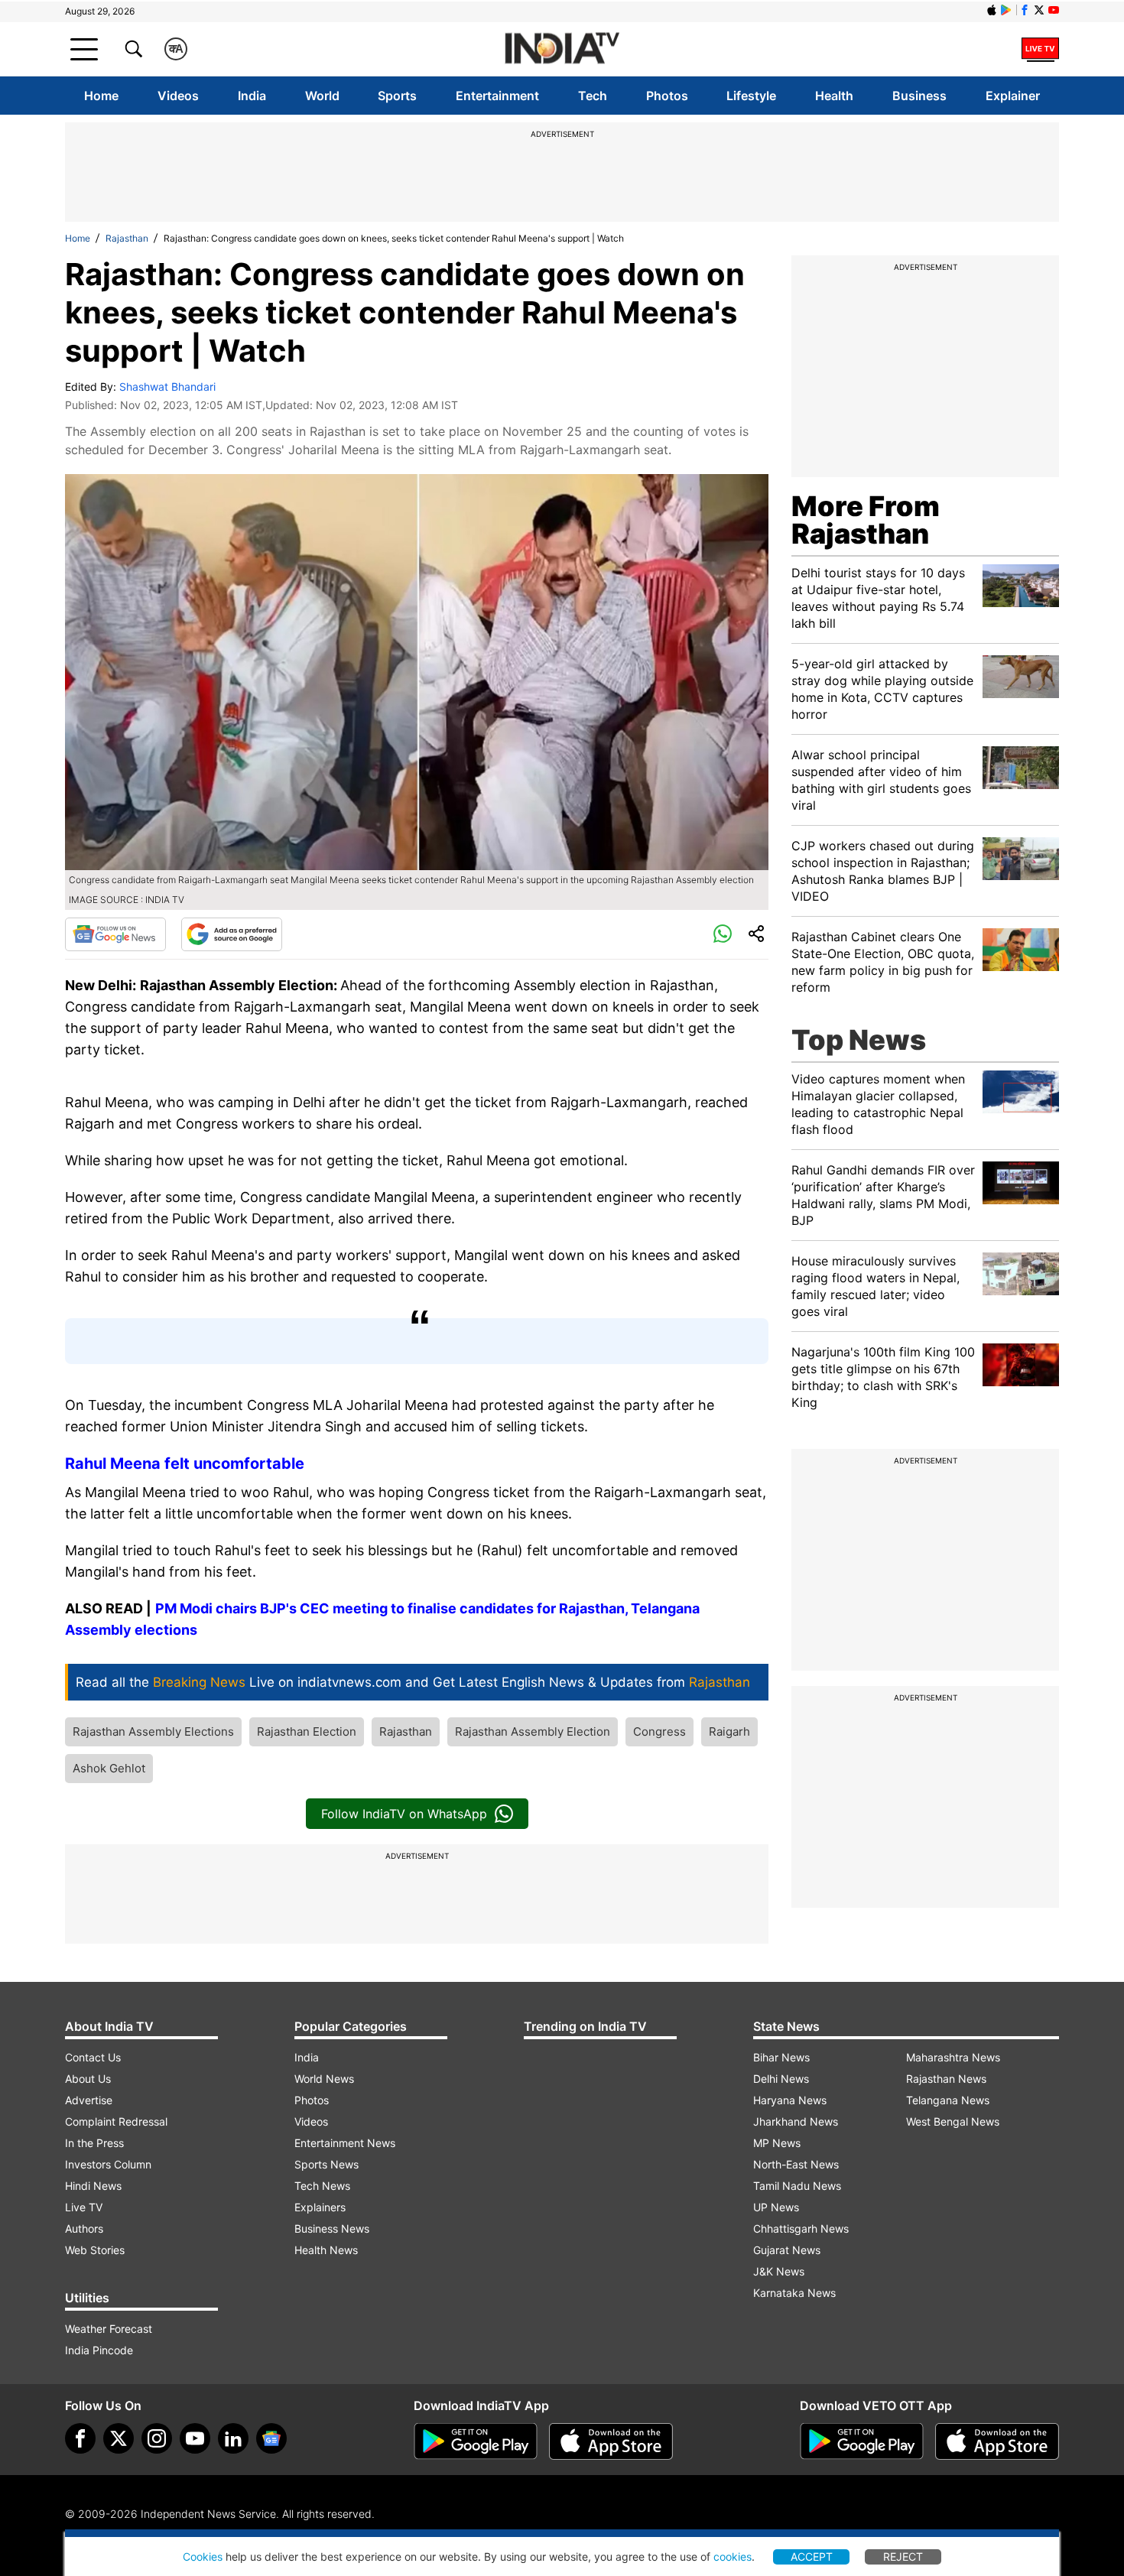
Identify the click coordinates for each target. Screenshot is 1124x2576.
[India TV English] (562, 49)
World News (324, 2079)
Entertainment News (345, 2143)
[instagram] (157, 2438)
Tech (593, 96)
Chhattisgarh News (801, 2228)
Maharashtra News (953, 2057)
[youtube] (195, 2438)
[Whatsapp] (723, 934)
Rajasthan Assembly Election (533, 1731)
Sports (397, 96)
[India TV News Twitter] (1039, 10)
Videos (178, 96)
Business (919, 96)
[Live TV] (1040, 49)
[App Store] (611, 2441)
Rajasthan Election (307, 1731)
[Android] (1006, 10)
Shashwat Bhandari (167, 387)
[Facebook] (80, 2438)
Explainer (1013, 96)
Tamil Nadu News (797, 2186)
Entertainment (497, 96)
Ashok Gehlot (109, 1768)
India (252, 96)
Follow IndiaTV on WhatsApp (404, 1814)
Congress (659, 1731)
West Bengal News (953, 2121)
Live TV (84, 2207)
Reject (903, 2557)
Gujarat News (787, 2250)
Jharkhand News (796, 2121)
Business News (332, 2228)
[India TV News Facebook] (1025, 10)
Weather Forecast (109, 2329)
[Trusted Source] (232, 934)
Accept (812, 2557)
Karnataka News (794, 2293)
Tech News (322, 2186)
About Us (88, 2079)
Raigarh (729, 1731)
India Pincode (99, 2350)
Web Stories (95, 2250)
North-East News (796, 2164)
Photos (667, 96)
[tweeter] (119, 2438)
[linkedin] (233, 2438)
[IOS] (992, 10)
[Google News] (115, 934)
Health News (326, 2250)
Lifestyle (751, 96)
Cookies (203, 2557)
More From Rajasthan (866, 520)
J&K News (779, 2271)
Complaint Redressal (116, 2121)
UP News (776, 2207)
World (322, 96)
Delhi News (781, 2079)
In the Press (94, 2143)
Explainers (320, 2207)
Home (101, 96)
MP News (777, 2143)
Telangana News (948, 2100)
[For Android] (862, 2441)
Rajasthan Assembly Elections (153, 1731)
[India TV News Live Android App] (476, 2441)
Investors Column (108, 2164)
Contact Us (93, 2057)
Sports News (326, 2164)
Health (834, 96)
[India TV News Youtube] (1054, 10)
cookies (733, 2557)
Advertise (89, 2100)
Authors (84, 2228)
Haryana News (790, 2100)
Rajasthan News (946, 2079)
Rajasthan (127, 238)
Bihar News (781, 2057)
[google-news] (271, 2438)
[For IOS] (997, 2441)
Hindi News (93, 2186)
